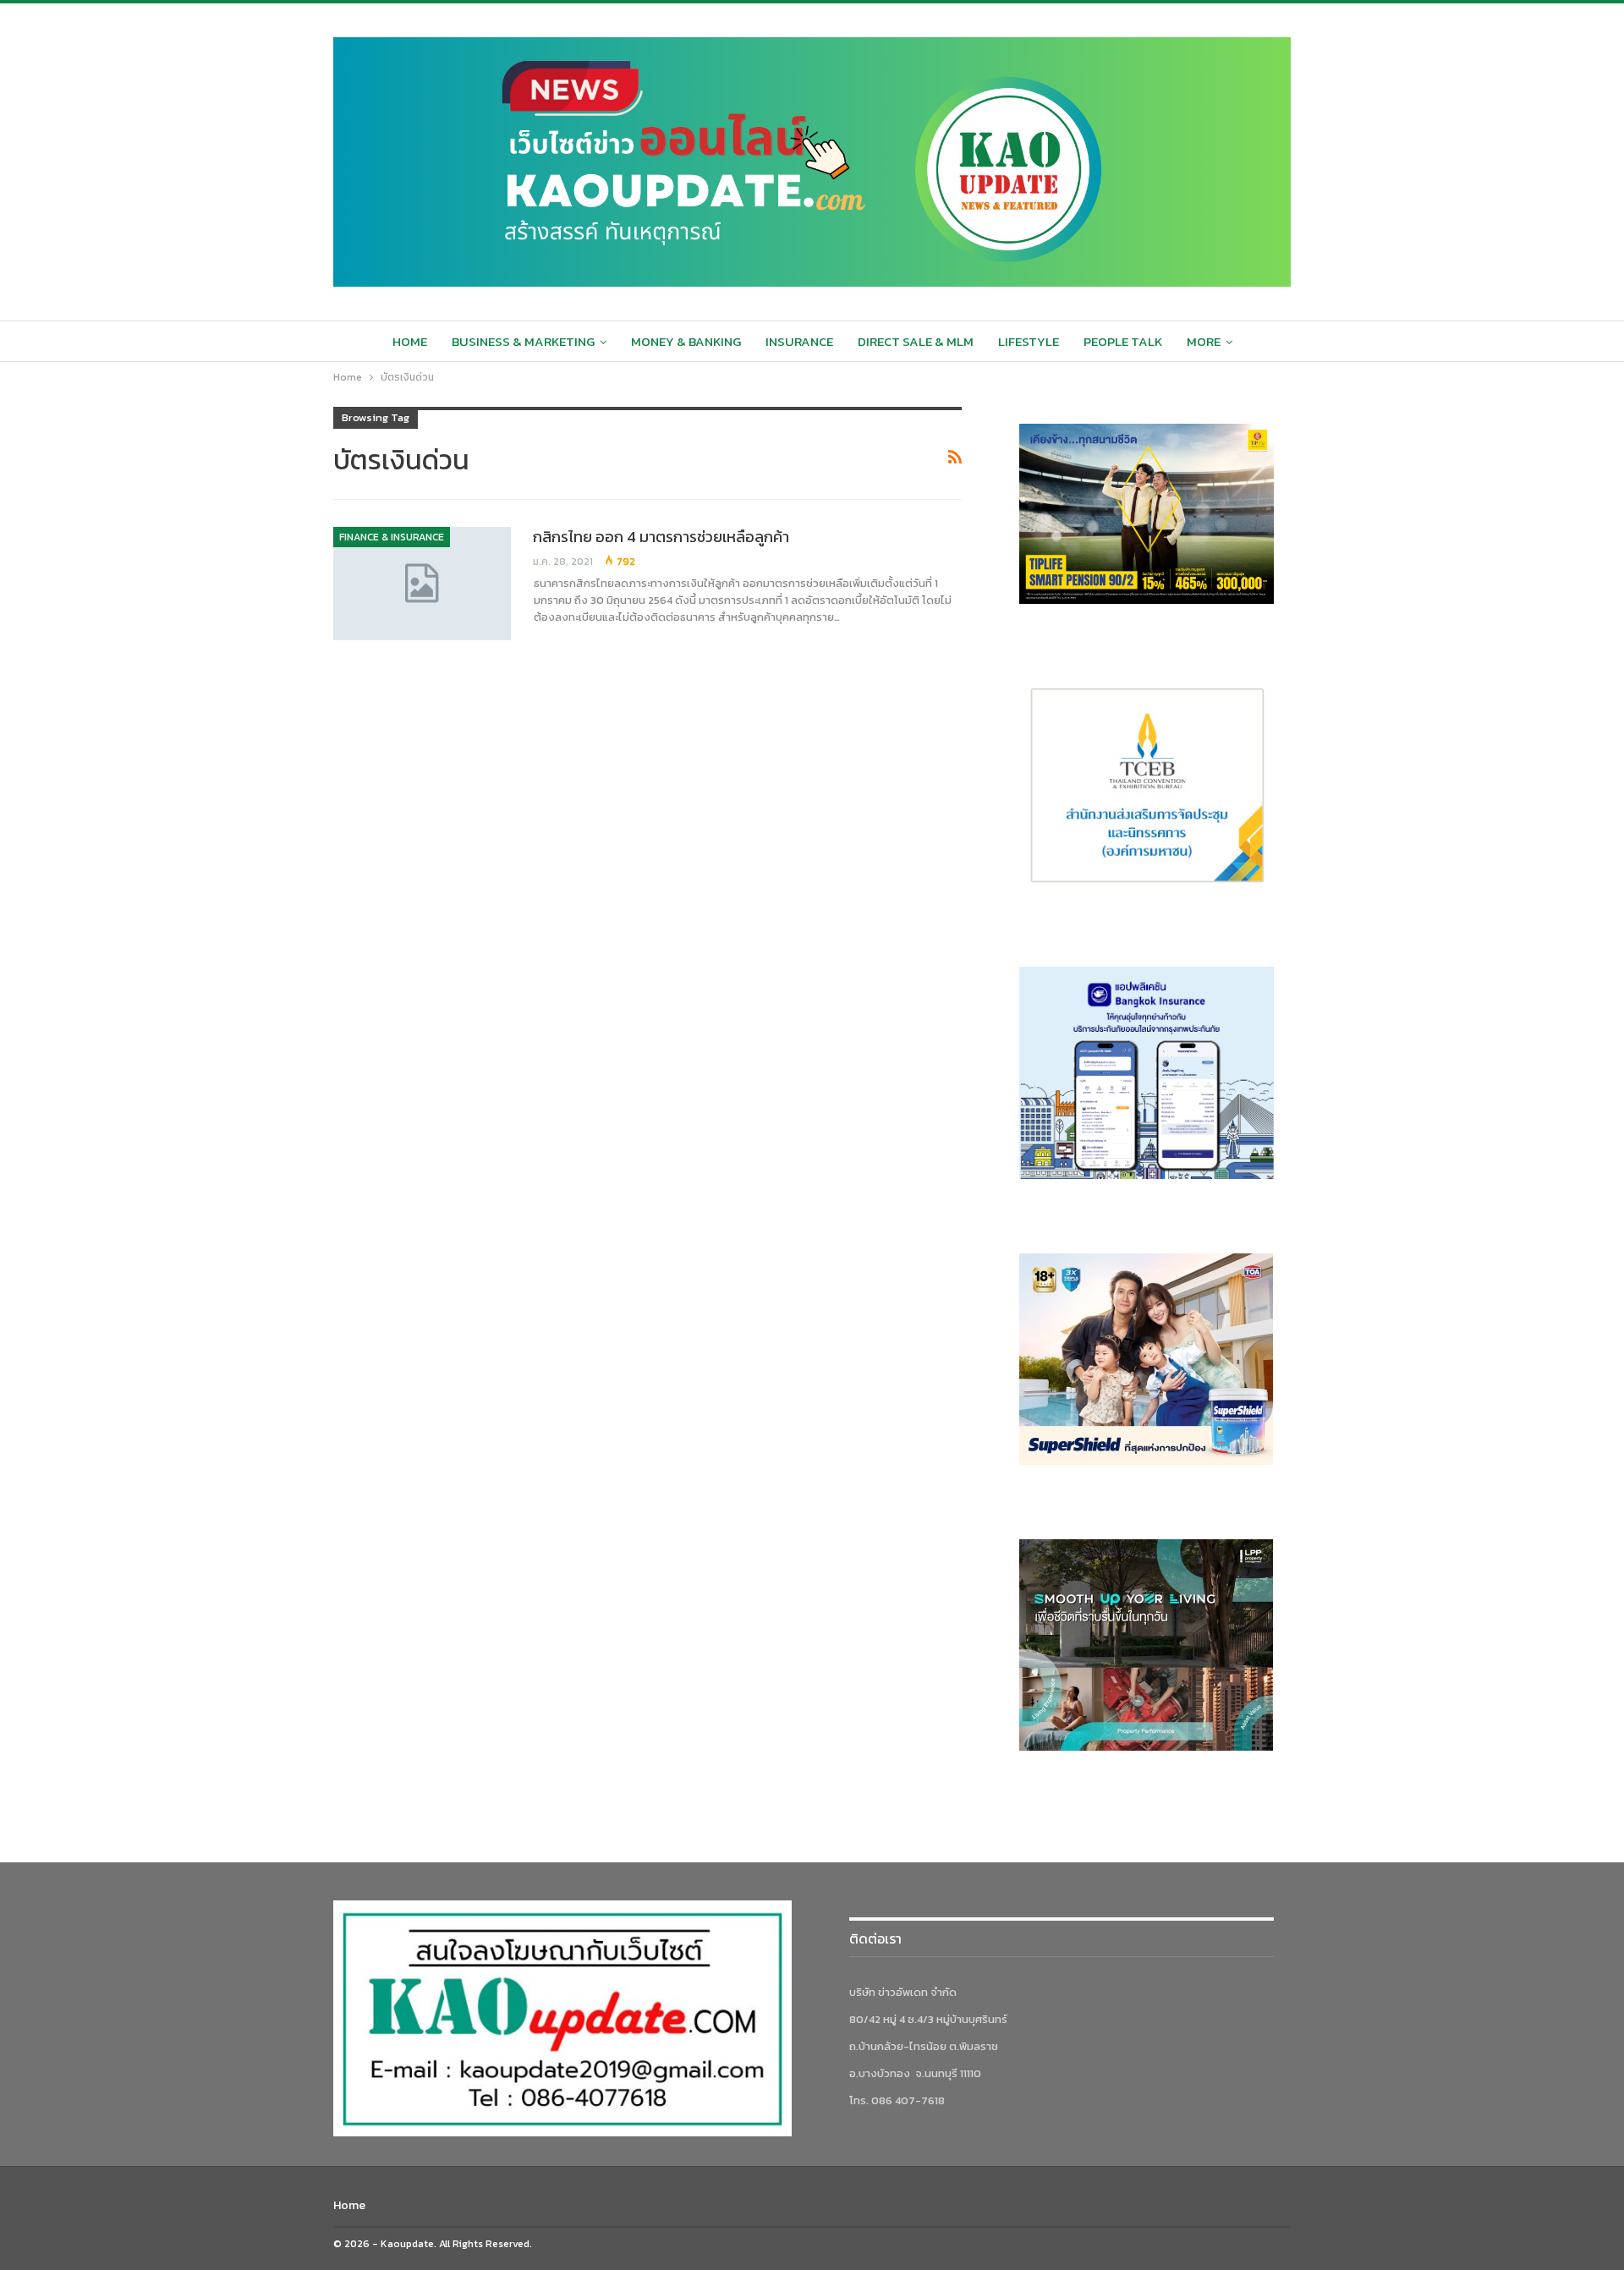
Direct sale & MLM (916, 341)
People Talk (1123, 341)
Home (410, 341)
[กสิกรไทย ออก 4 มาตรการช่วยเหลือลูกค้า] (422, 584)
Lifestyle (1029, 341)
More (1204, 341)
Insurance (799, 341)
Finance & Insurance (392, 537)
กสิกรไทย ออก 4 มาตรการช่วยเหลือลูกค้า (661, 537)
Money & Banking (686, 341)
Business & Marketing (523, 341)
